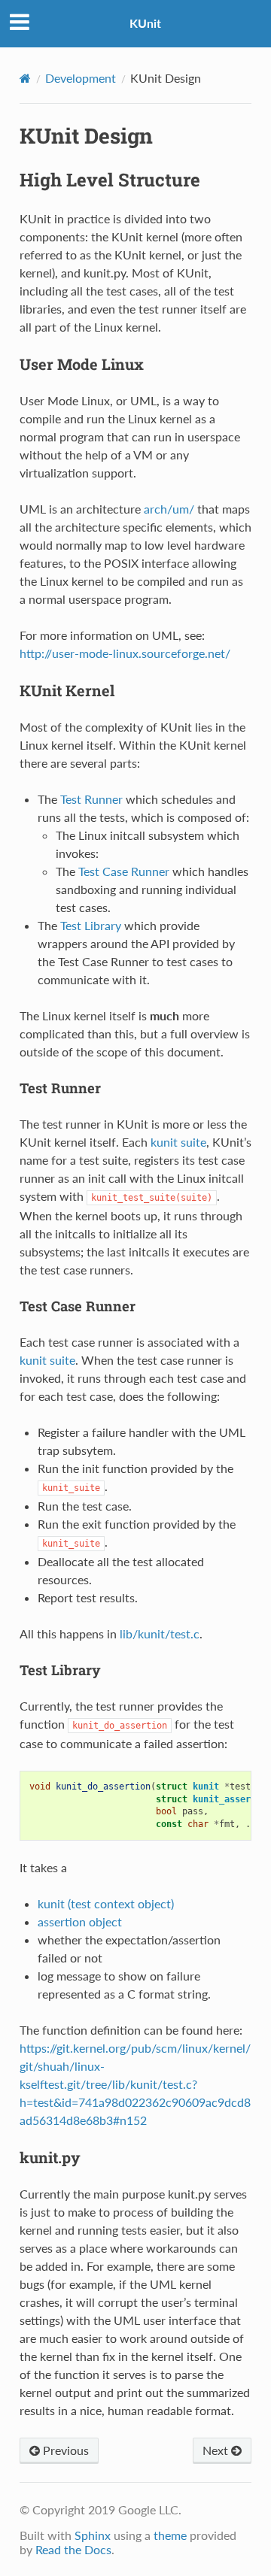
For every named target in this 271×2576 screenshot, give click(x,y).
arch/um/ (169, 509)
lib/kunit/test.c (160, 1633)
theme (170, 2535)
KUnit (145, 23)
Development (81, 78)
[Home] (25, 78)
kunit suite (178, 1142)
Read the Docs (73, 2549)
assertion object (80, 1921)
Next (217, 2450)
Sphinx (93, 2535)
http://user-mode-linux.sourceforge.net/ (125, 653)
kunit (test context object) (106, 1903)
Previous (64, 2450)
